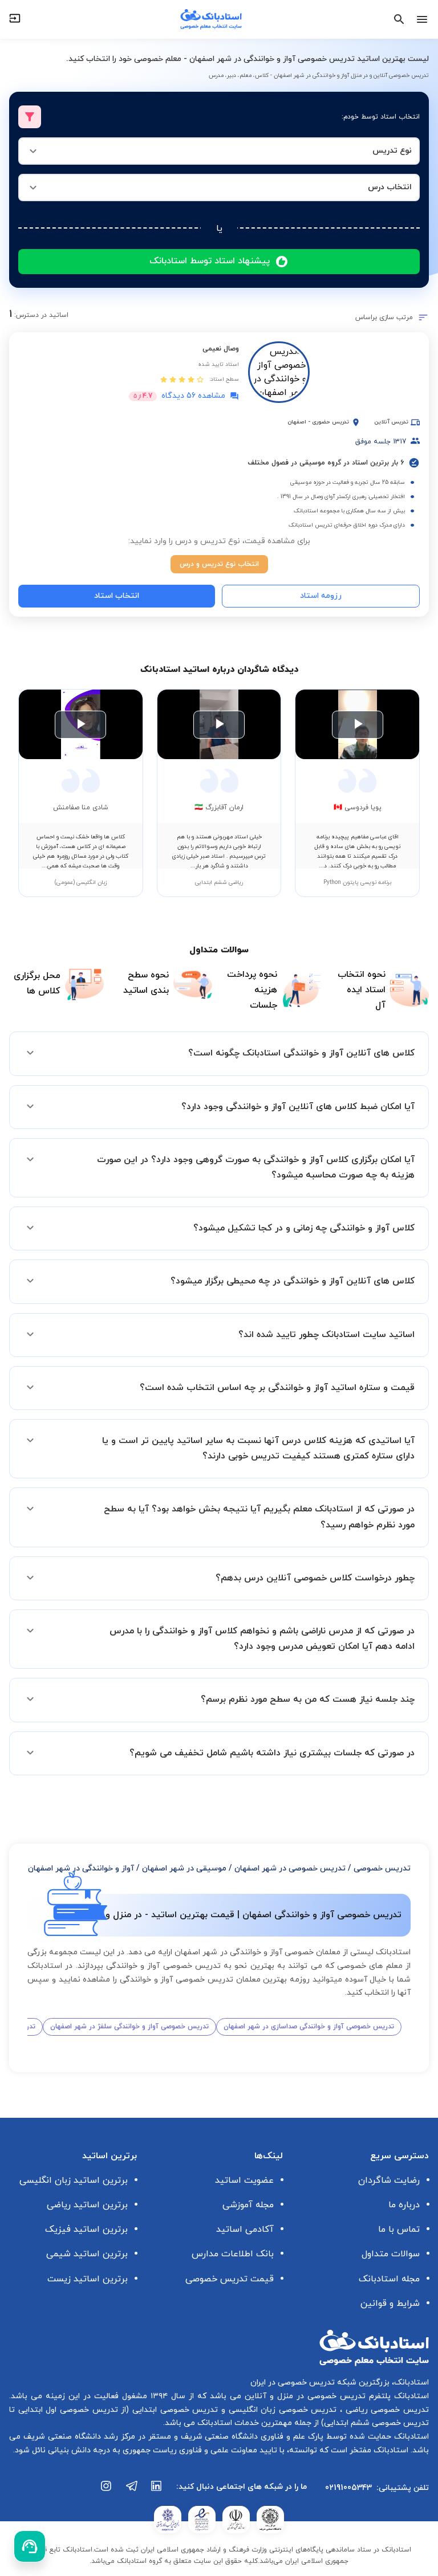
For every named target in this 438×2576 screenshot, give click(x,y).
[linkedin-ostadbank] (157, 2492)
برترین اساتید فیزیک (86, 2229)
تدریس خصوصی (382, 1868)
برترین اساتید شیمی (87, 2254)
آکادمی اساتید (245, 2229)
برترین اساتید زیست (88, 2279)
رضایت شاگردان (389, 2180)
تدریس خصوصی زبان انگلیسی (281, 2410)
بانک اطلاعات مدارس (233, 2254)
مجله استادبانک (389, 2279)
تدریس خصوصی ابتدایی (173, 2410)
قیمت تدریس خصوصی (230, 2279)
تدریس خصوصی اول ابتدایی (66, 2410)
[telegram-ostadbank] (132, 2492)
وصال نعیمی (221, 349)
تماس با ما (399, 2229)
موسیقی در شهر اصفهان (184, 1868)
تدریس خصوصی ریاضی (386, 2410)
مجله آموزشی (248, 2205)
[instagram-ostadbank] (107, 2492)
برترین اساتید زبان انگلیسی (74, 2180)
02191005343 (348, 2488)
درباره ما (404, 2205)
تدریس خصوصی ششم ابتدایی (376, 2423)
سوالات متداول (391, 2254)
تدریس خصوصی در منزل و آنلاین (303, 2396)
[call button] (30, 2546)
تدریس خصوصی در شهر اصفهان (290, 1868)
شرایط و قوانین (390, 2304)
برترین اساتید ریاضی (87, 2205)
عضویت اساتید (244, 2180)
